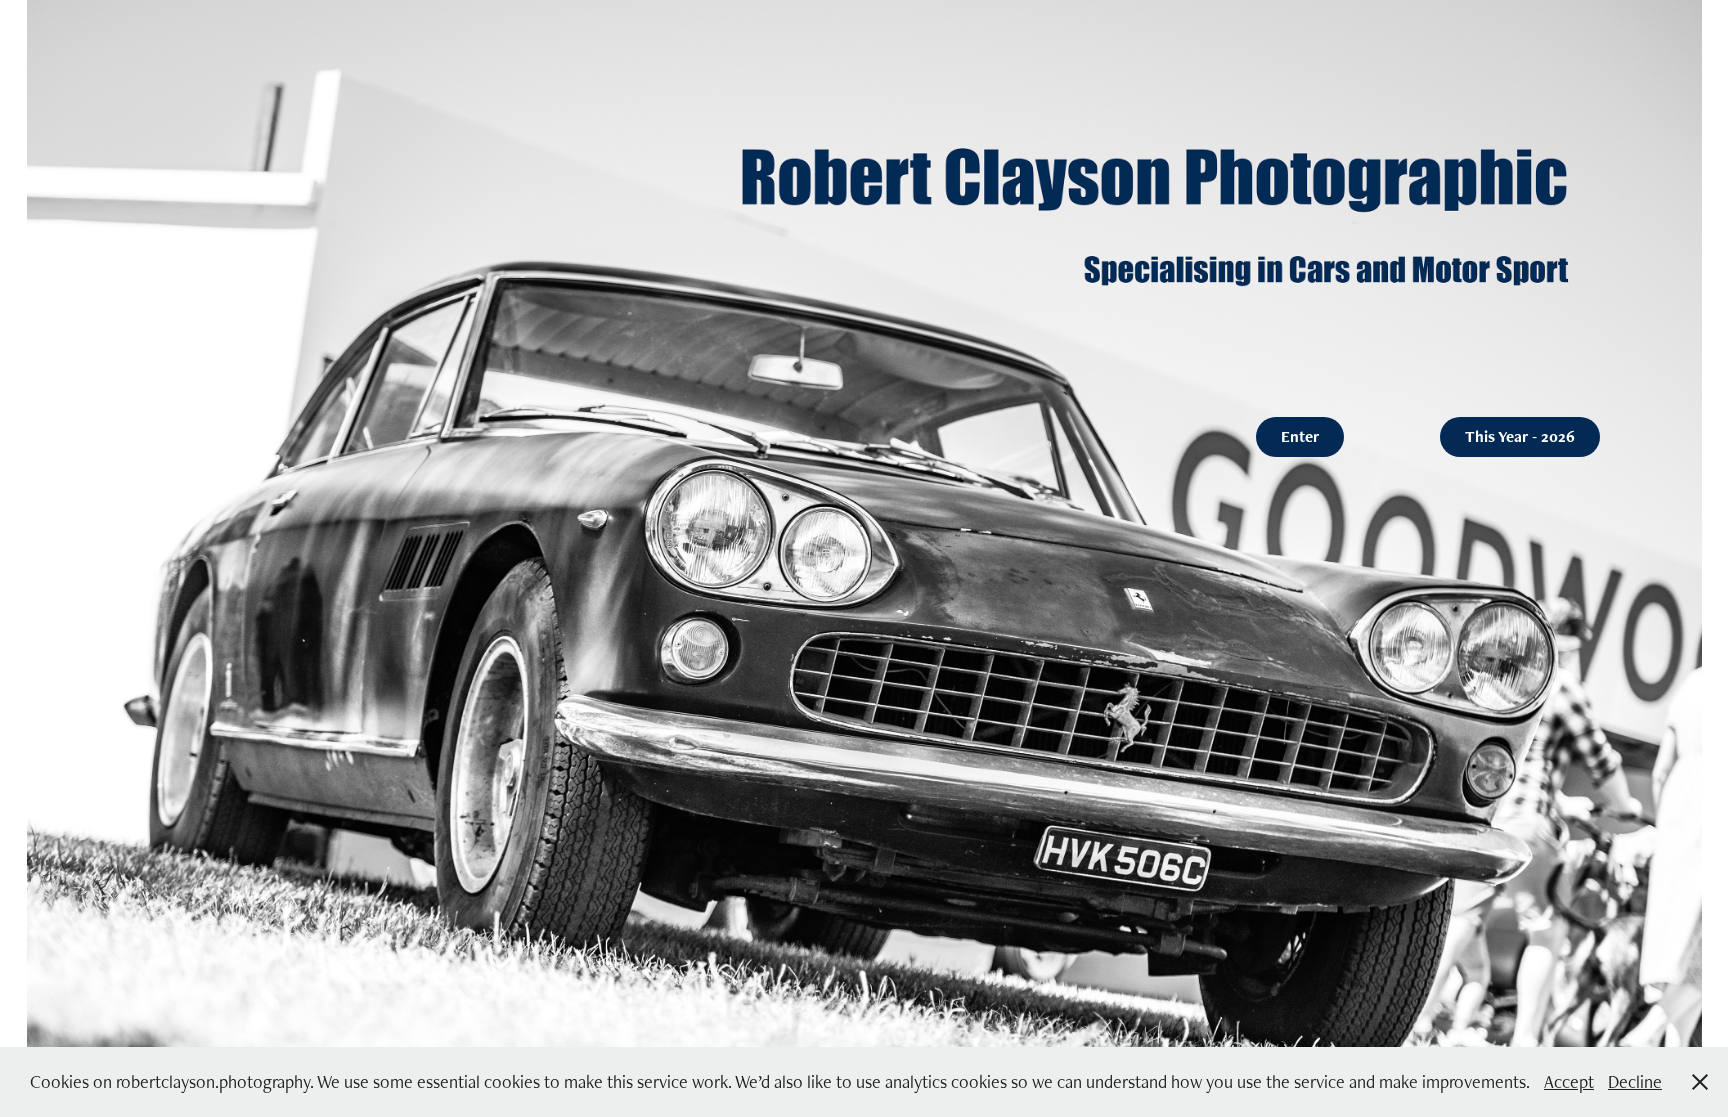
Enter (1300, 436)
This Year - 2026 (1520, 436)
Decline (1635, 1081)
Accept (1569, 1081)
